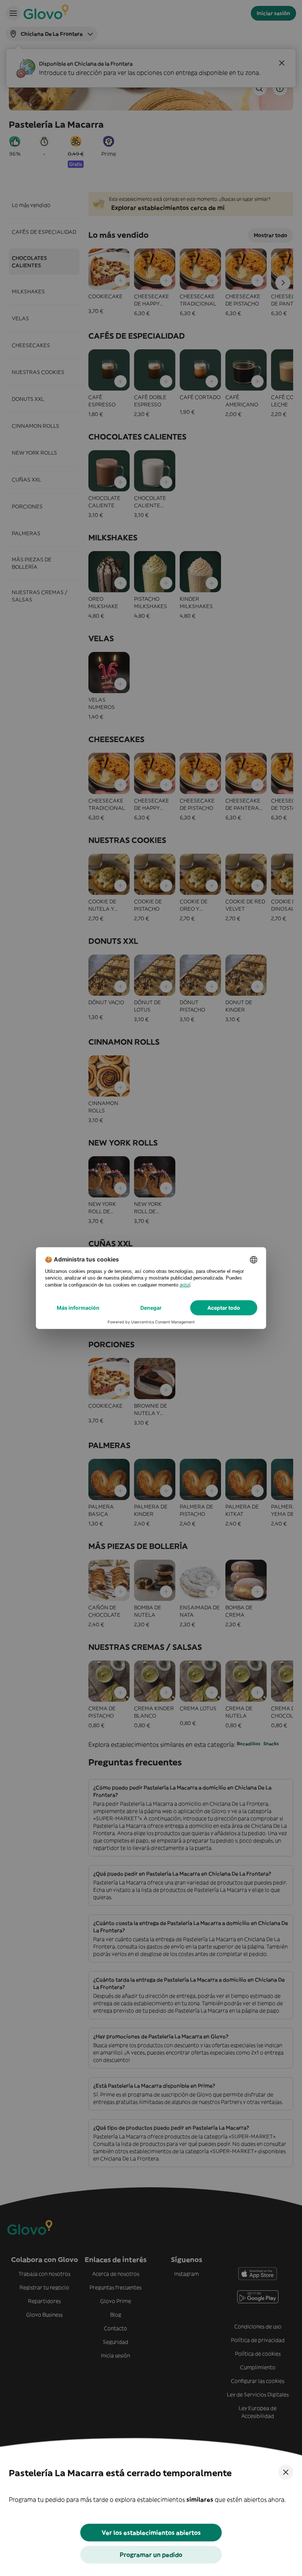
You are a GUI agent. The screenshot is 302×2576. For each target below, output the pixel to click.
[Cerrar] (286, 2472)
